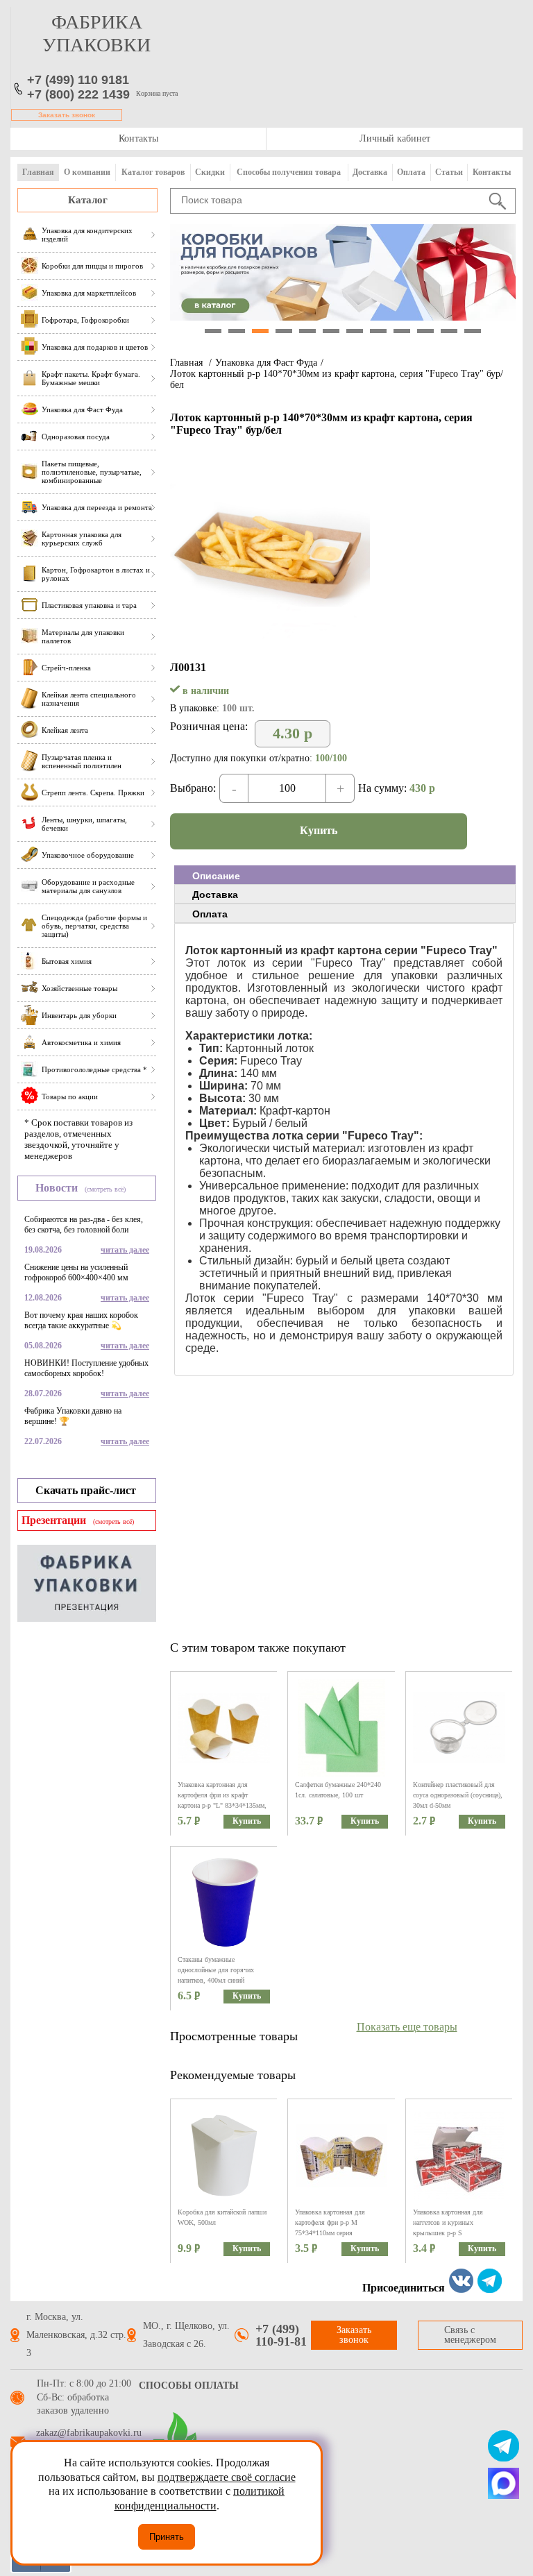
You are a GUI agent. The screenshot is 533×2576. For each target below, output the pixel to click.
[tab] (345, 875)
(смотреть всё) (105, 1189)
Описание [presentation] (216, 876)
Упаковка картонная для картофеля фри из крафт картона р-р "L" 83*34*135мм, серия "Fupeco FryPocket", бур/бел (223, 1805)
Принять (167, 2537)
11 (449, 331)
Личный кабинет (395, 138)
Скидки (210, 172)
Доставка (370, 172)
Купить (319, 830)
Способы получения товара (289, 172)
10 (425, 331)
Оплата (411, 172)
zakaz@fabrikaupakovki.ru (89, 2433)
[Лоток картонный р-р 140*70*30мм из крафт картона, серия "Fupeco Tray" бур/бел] (270, 641)
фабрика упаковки (96, 33)
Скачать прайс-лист (86, 1490)
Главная (38, 172)
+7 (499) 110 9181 (78, 80)
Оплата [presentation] (210, 914)
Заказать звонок (67, 115)
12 (473, 331)
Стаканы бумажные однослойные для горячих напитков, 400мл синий (216, 1970)
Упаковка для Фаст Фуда (266, 363)
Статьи (449, 172)
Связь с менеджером (470, 2335)
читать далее (125, 1250)
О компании (87, 172)
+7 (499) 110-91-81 (281, 2335)
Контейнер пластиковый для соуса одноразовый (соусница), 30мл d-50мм (458, 1795)
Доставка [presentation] (215, 895)
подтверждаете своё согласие (227, 2477)
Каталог (88, 200)
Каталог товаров (153, 172)
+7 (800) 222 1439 (78, 94)
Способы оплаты (189, 2386)
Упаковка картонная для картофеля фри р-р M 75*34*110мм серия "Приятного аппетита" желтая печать (338, 2233)
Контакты (138, 138)
